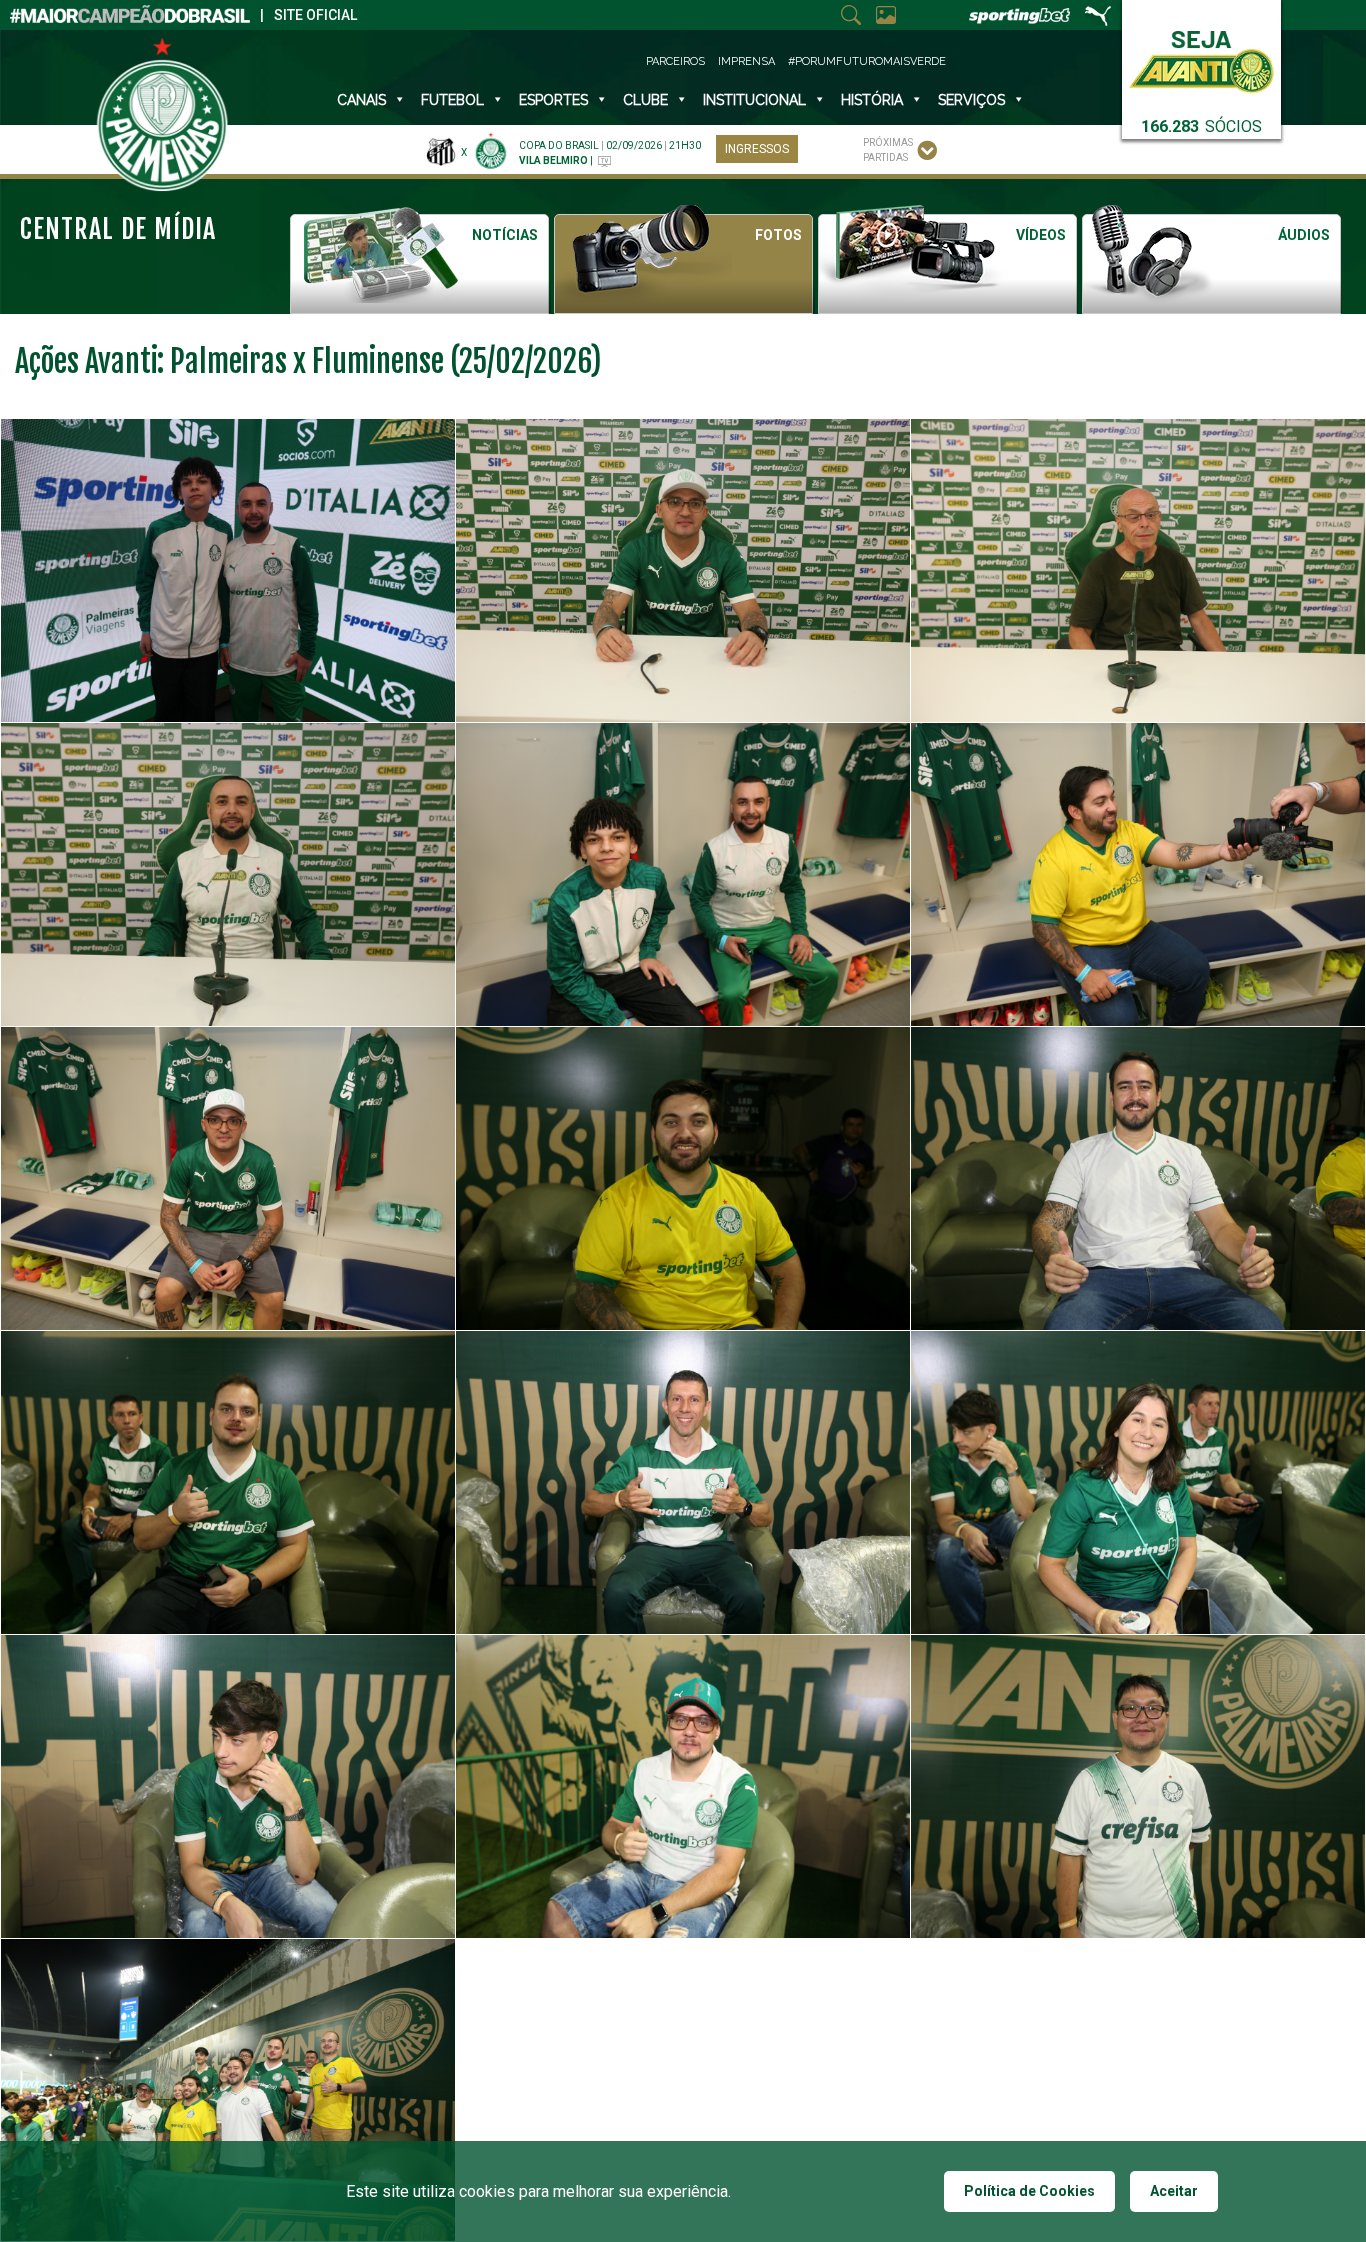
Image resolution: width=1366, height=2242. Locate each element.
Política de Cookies (1029, 2191)
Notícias (505, 235)
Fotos (778, 235)
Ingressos (757, 149)
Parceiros (675, 61)
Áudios (1304, 235)
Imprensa (746, 61)
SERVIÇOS (971, 100)
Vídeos (1041, 235)
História (872, 100)
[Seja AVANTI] (1201, 57)
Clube (645, 100)
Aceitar (1174, 2191)
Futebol (452, 100)
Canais (361, 100)
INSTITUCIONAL (754, 100)
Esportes (553, 100)
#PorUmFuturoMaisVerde (867, 61)
